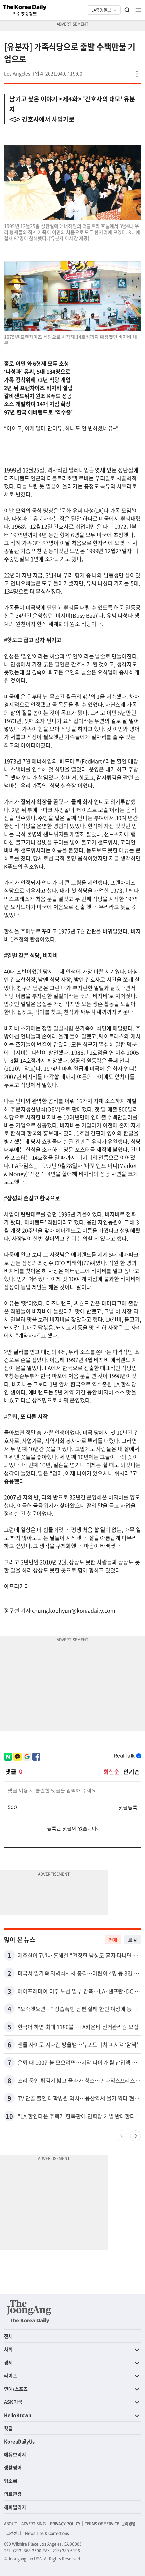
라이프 (11, 2375)
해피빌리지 (15, 2507)
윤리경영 (128, 2524)
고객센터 (13, 2533)
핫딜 (8, 2428)
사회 (8, 2349)
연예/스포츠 (16, 2389)
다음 (136, 2136)
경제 (8, 2362)
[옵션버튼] (137, 74)
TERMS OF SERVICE (102, 2524)
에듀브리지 (15, 2454)
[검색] (127, 10)
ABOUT (10, 2524)
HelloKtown (18, 2415)
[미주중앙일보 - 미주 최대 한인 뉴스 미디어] (25, 10)
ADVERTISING (33, 2524)
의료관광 (13, 2494)
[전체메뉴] (138, 10)
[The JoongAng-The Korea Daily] (29, 2311)
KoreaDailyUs (19, 2441)
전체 (113, 1940)
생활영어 (13, 2467)
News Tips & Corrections (47, 2533)
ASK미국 (13, 2402)
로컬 (133, 1940)
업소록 (11, 2481)
